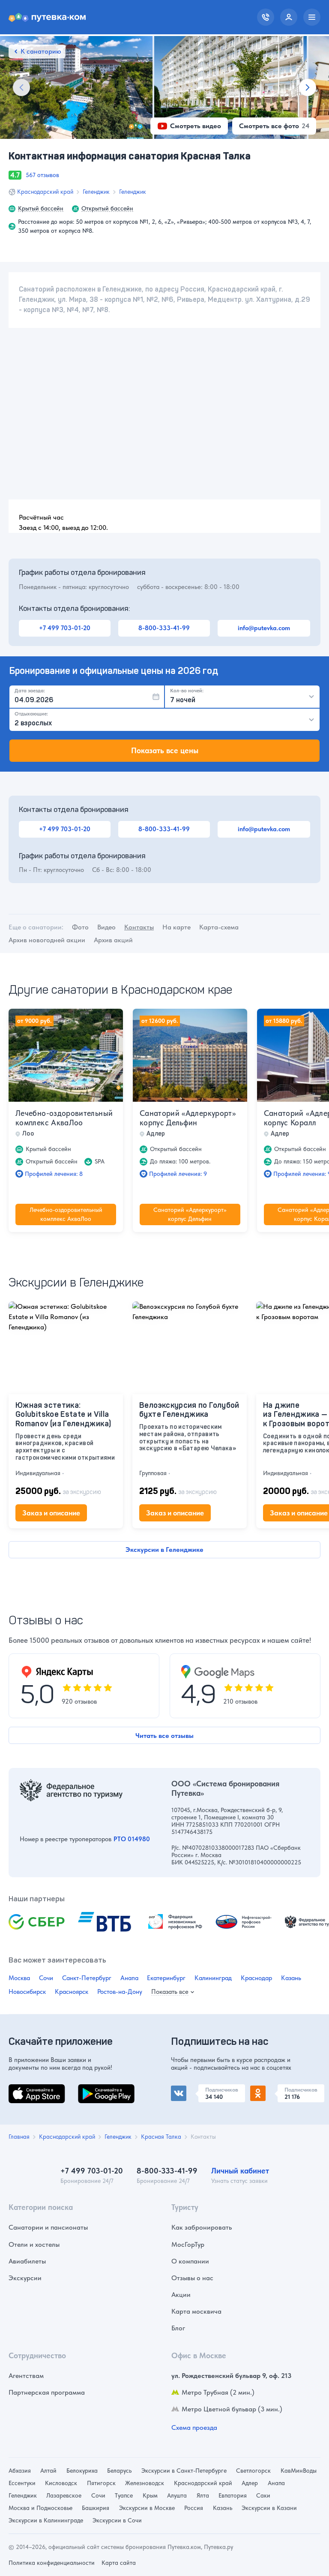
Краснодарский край (45, 192)
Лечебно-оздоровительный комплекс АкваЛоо (64, 1118)
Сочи (46, 1978)
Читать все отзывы (164, 1736)
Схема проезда (194, 2427)
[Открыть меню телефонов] (266, 17)
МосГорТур (188, 2244)
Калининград (213, 1978)
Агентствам (26, 2376)
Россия (194, 2508)
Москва (19, 1978)
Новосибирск (27, 1992)
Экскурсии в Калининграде (46, 2520)
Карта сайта (119, 2563)
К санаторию (41, 51)
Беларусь (119, 2471)
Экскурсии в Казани (269, 2508)
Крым (150, 2495)
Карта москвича (196, 2311)
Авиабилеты (27, 2261)
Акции (181, 2295)
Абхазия (20, 2471)
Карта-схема (219, 927)
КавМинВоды (299, 2471)
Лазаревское (64, 2495)
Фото (80, 927)
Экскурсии (25, 2278)
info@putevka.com (264, 628)
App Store (23, 2089)
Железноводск (145, 2483)
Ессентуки (22, 2483)
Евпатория (233, 2495)
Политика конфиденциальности (52, 2563)
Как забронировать (202, 2227)
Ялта (203, 2495)
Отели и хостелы (34, 2244)
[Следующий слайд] (308, 87)
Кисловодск (61, 2483)
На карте (176, 927)
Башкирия (96, 2508)
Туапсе (124, 2495)
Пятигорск (101, 2483)
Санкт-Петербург (87, 1978)
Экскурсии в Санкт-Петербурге (184, 2471)
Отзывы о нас (192, 2278)
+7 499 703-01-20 (65, 628)
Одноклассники (275, 2089)
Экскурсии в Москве (147, 2508)
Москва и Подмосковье (40, 2508)
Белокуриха (82, 2471)
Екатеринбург (166, 1978)
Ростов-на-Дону (120, 1992)
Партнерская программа (47, 2392)
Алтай (48, 2471)
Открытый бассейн (107, 208)
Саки (263, 2495)
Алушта (177, 2495)
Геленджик (96, 192)
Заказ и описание (51, 1513)
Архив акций (113, 940)
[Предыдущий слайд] (21, 87)
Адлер (250, 2483)
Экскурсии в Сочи (117, 2520)
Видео (106, 927)
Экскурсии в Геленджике (164, 1550)
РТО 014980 (132, 1839)
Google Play (96, 2089)
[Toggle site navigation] (312, 17)
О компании (190, 2261)
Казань (291, 1978)
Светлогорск (253, 2471)
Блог (178, 2328)
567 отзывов (42, 175)
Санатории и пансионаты (48, 2227)
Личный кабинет (240, 2171)
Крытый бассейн (41, 208)
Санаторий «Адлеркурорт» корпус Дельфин (188, 1118)
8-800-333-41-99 (164, 628)
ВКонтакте (187, 2089)
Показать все (170, 1992)
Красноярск (72, 1992)
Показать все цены (165, 750)
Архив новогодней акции (47, 940)
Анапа (129, 1978)
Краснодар (256, 1978)
